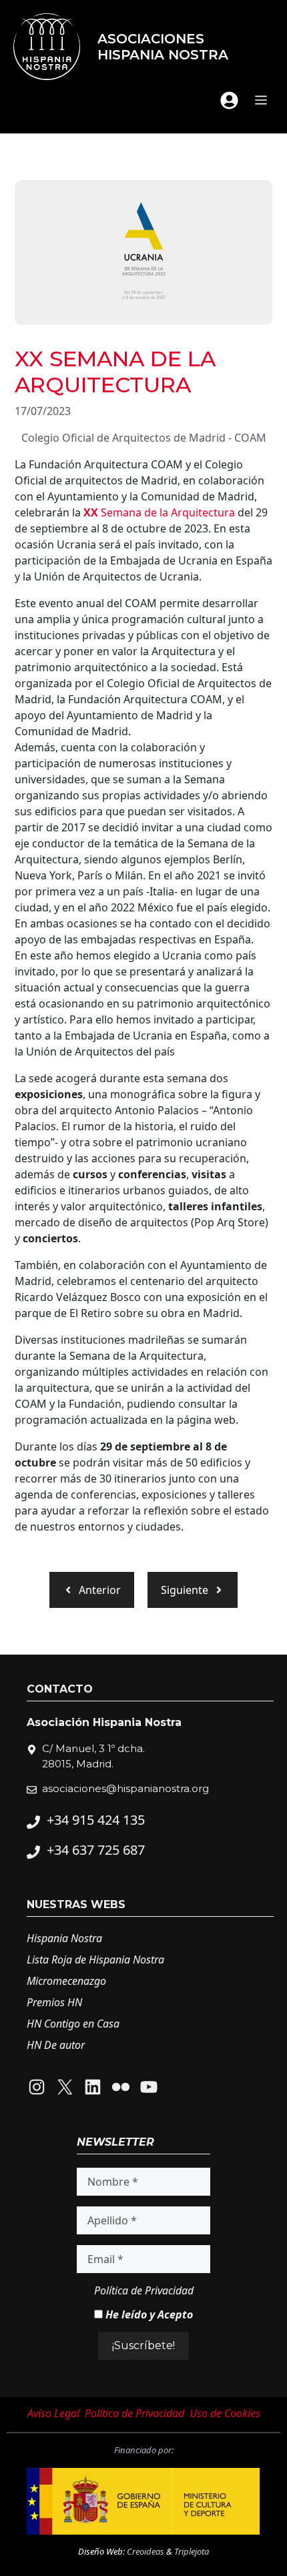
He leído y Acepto (148, 2314)
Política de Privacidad (144, 2290)
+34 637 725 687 (96, 1850)
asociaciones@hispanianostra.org (125, 1788)
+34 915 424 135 (96, 1820)
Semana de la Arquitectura (159, 512)
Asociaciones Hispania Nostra (163, 47)
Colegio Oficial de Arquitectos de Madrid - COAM (144, 438)
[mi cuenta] (229, 100)
